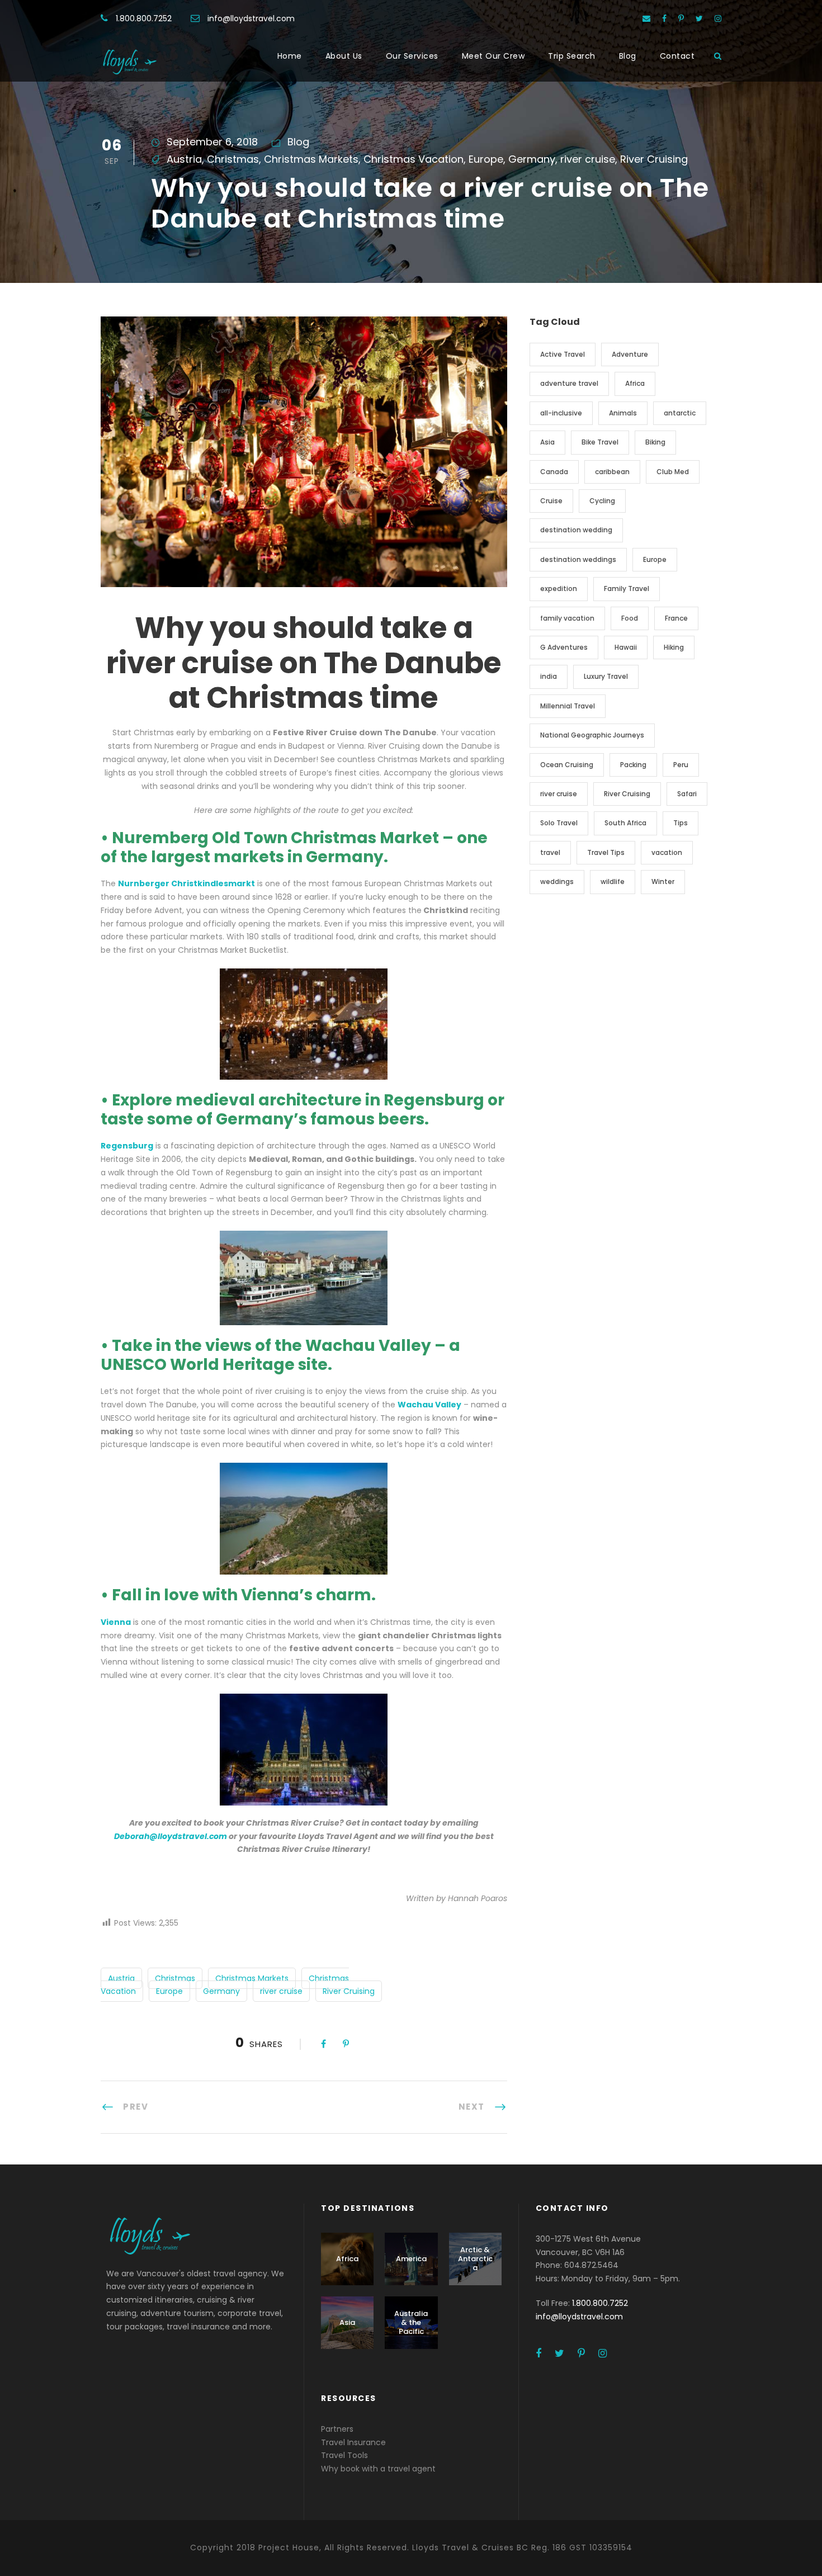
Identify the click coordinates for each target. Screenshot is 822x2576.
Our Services (412, 56)
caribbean (612, 472)
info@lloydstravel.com (251, 18)
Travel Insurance (353, 2442)
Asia (547, 442)
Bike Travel (600, 442)
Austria (184, 159)
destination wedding (576, 530)
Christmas (233, 159)
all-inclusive (561, 413)
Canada (554, 472)
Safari (687, 794)
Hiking (674, 647)
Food (630, 618)
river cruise (588, 159)
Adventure (630, 354)
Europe (486, 159)
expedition (559, 589)
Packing (633, 765)
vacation (667, 852)
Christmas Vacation (414, 159)
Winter (663, 881)
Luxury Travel (606, 676)
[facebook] (664, 18)
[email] (646, 18)
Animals (623, 413)
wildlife (613, 881)
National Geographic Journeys (592, 735)
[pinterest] (681, 18)
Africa (635, 383)
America (411, 2259)
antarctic (680, 413)
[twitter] (699, 18)
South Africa (625, 823)
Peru (681, 765)
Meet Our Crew (493, 56)
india (549, 676)
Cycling (602, 501)
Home (290, 56)
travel (550, 852)
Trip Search (572, 56)
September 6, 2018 (212, 142)
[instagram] (718, 18)
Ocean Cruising (567, 765)
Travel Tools (344, 2455)
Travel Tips (606, 852)
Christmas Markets (311, 159)
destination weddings (578, 559)
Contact (677, 56)
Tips (681, 823)
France (676, 618)
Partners (337, 2429)
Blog (628, 56)
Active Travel (563, 354)
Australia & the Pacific (411, 2322)
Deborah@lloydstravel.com (171, 1836)
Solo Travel (559, 823)
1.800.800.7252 (144, 18)
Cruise (551, 501)
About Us (344, 56)
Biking (655, 442)
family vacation (567, 618)
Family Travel (627, 589)
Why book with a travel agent (378, 2469)
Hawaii (626, 647)
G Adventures (564, 647)
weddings (557, 881)
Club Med (673, 472)
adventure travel (569, 383)
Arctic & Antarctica (475, 2258)
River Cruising (654, 159)
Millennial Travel (568, 706)
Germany (532, 159)
